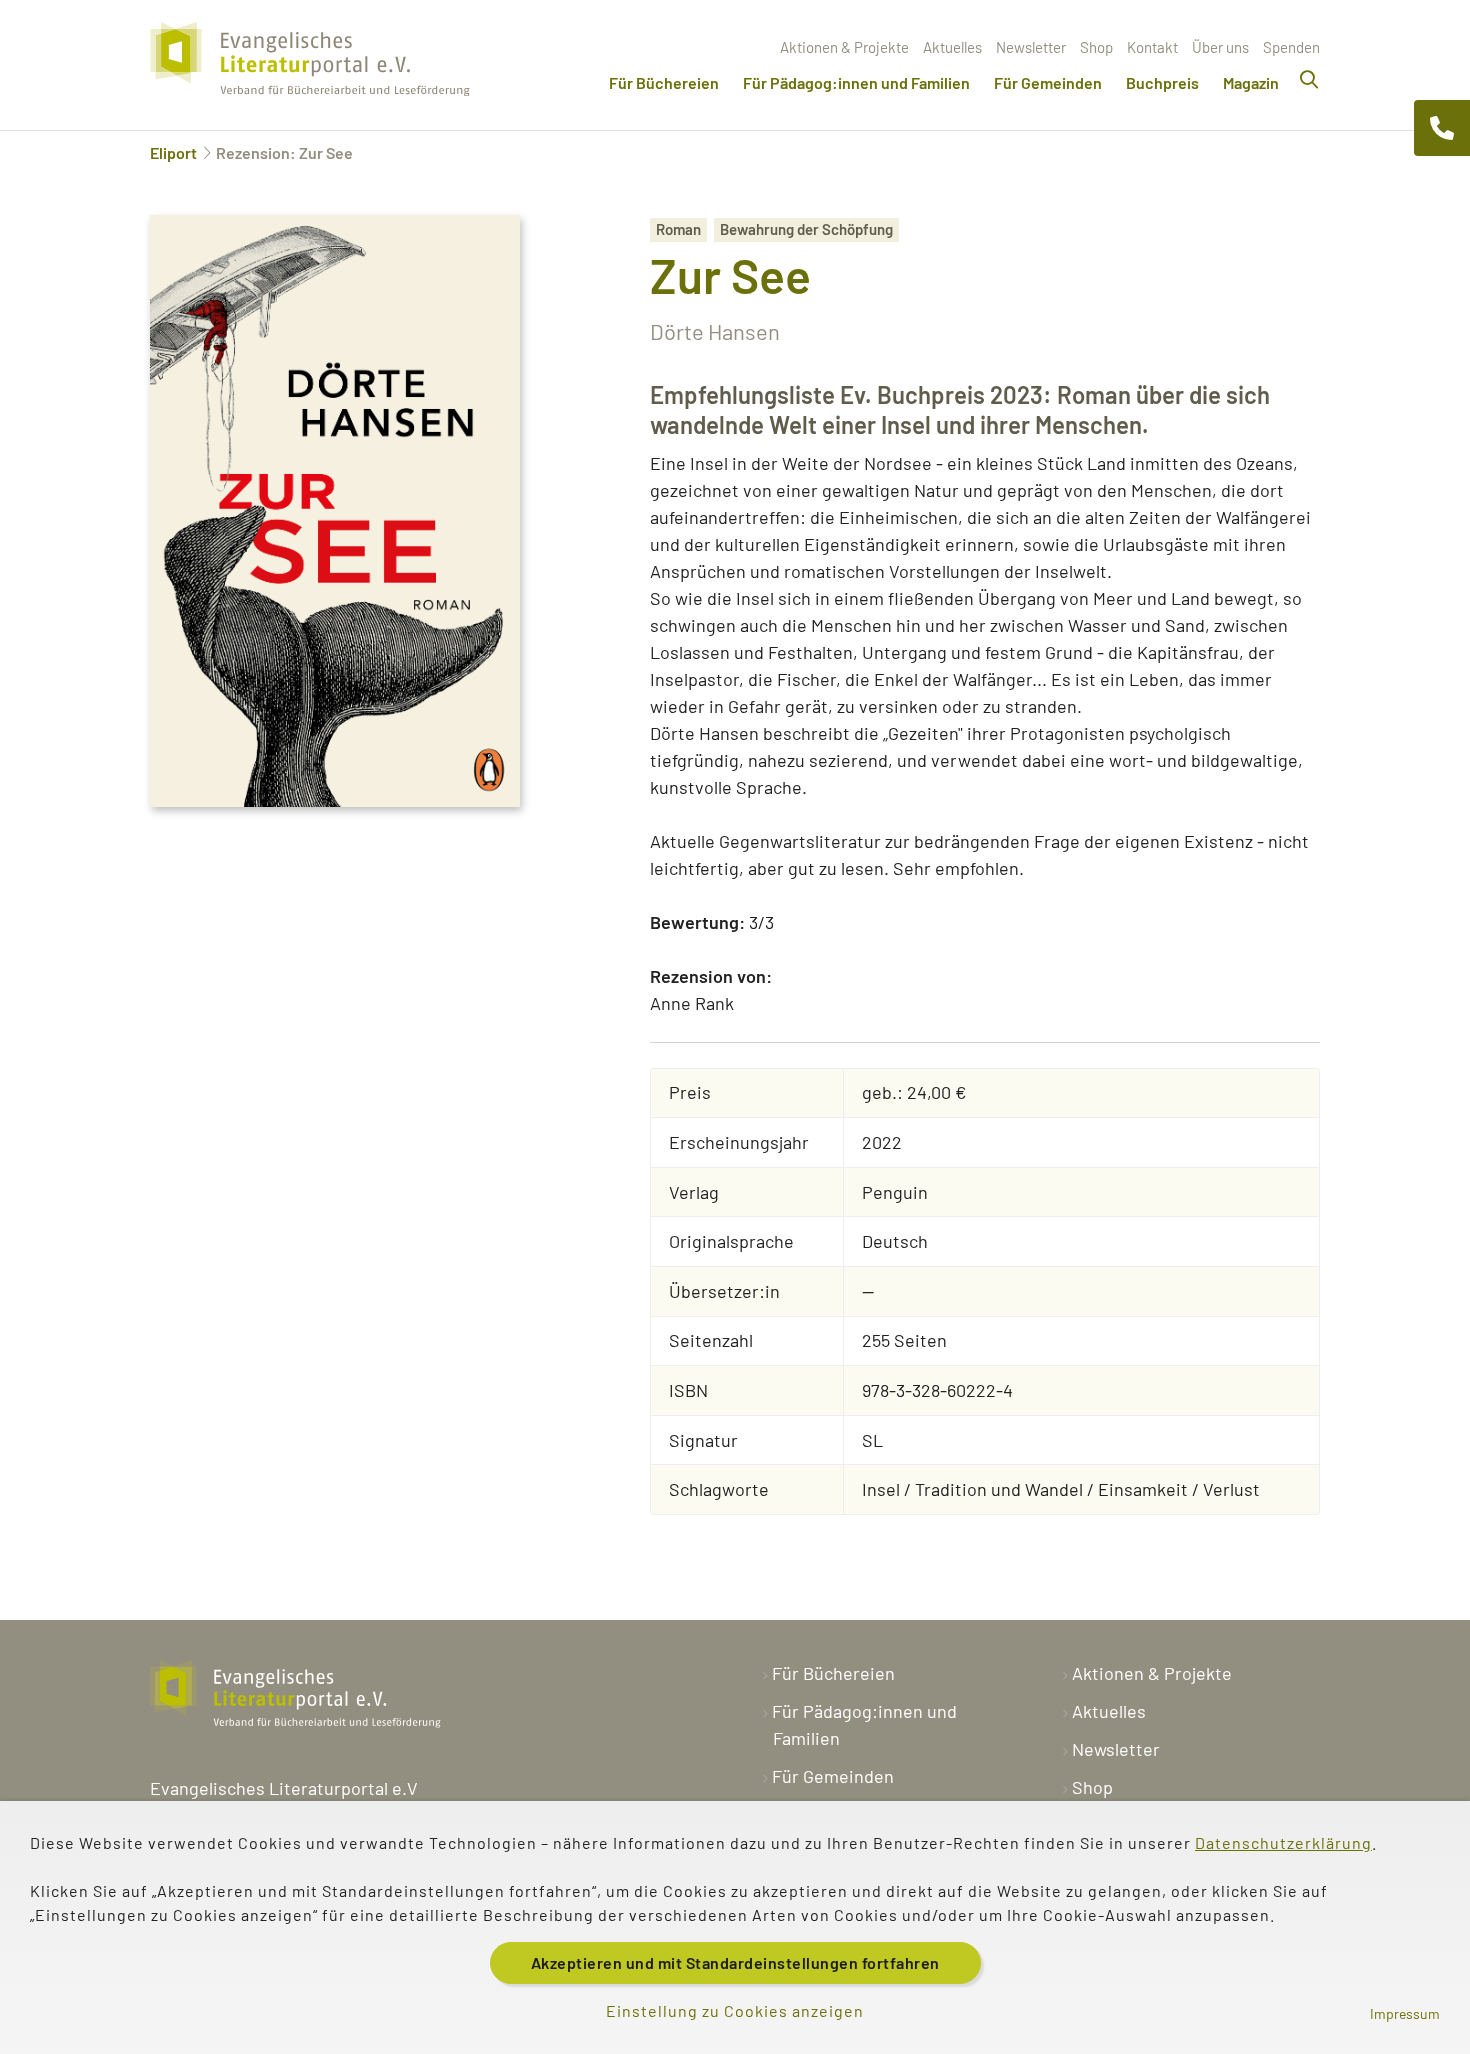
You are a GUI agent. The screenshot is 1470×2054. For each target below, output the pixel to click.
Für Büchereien (664, 82)
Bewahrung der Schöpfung (806, 229)
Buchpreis (1162, 82)
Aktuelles (952, 47)
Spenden (1291, 47)
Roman (678, 229)
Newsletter (1031, 47)
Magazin (1251, 82)
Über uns (1220, 47)
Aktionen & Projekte (844, 47)
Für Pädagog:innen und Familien (856, 82)
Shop (1096, 47)
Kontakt (1152, 47)
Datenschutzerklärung (1283, 1842)
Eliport (173, 152)
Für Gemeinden (1048, 82)
